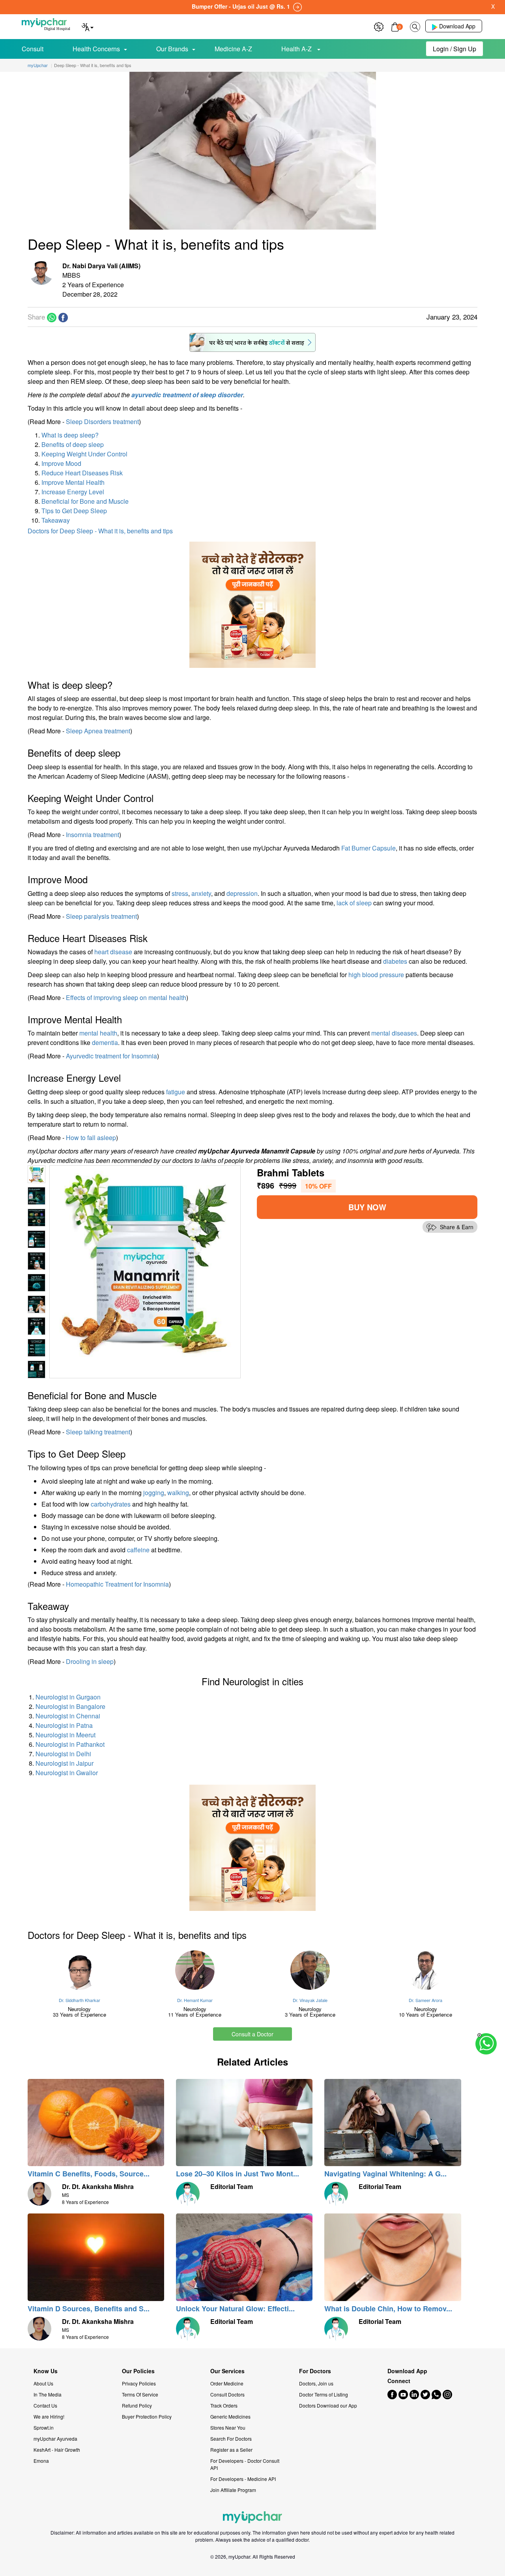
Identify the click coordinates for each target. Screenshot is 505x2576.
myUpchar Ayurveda (55, 2439)
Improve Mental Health (73, 482)
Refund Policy (137, 2405)
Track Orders (224, 2405)
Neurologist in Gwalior (67, 1773)
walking (178, 1493)
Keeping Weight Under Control (84, 454)
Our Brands (172, 49)
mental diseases (394, 1033)
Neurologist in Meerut (65, 1735)
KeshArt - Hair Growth (57, 2450)
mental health (98, 1033)
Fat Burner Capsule (368, 848)
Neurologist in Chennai (68, 1716)
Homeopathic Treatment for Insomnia (117, 1584)
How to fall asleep (91, 1138)
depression (242, 893)
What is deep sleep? (70, 435)
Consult (33, 49)
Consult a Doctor (252, 2034)
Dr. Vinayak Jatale (310, 2000)
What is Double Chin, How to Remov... (388, 2309)
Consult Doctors (227, 2394)
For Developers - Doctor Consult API (245, 2464)
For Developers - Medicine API (243, 2479)
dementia (105, 1042)
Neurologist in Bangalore (70, 1706)
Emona (41, 2461)
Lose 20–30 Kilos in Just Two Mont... (238, 2174)
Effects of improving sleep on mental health (126, 997)
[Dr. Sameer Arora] (426, 1970)
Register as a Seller (231, 2450)
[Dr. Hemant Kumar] (195, 1970)
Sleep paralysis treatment (101, 916)
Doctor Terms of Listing (324, 2394)
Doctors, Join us (316, 2383)
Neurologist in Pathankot (70, 1744)
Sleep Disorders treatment (102, 422)
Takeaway (56, 520)
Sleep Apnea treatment (98, 731)
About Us (43, 2383)
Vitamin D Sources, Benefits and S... (89, 2309)
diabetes (395, 961)
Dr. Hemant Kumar (195, 2000)
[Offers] (379, 26)
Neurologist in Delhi (63, 1754)
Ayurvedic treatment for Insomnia (111, 1056)
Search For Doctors (231, 2439)
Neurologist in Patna (64, 1725)
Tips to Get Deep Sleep (74, 511)
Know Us (46, 2371)
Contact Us (45, 2405)
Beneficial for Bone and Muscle (85, 501)
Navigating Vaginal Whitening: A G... (385, 2174)
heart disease (113, 952)
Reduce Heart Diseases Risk (82, 473)
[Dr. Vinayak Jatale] (310, 1970)
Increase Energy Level (73, 492)
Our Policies (138, 2371)
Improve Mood (61, 463)
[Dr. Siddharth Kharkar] (79, 1970)
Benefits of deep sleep (73, 444)
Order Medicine (227, 2383)
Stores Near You (228, 2427)
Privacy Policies (139, 2383)
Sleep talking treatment (98, 1432)
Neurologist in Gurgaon (68, 1697)
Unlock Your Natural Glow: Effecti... (235, 2309)
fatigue (176, 1092)
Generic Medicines (230, 2416)
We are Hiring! (49, 2416)
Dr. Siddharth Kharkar (79, 2000)
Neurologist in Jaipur (65, 1763)
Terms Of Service (140, 2394)
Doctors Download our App (328, 2405)
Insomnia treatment (93, 835)
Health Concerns (96, 49)
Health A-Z (297, 49)
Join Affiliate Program (233, 2490)
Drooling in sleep (90, 1661)
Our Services (227, 2371)
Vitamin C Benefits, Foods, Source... (89, 2174)
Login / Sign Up (454, 49)
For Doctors (315, 2371)
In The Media (48, 2394)
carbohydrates (111, 1504)
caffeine (138, 1550)
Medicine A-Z (233, 49)
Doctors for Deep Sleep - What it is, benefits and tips (100, 531)
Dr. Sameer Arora (426, 2000)
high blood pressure (376, 975)
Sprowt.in (44, 2427)
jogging (154, 1493)
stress (180, 893)
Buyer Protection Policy (147, 2416)
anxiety (201, 893)
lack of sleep (354, 903)
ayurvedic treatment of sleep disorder (187, 395)
